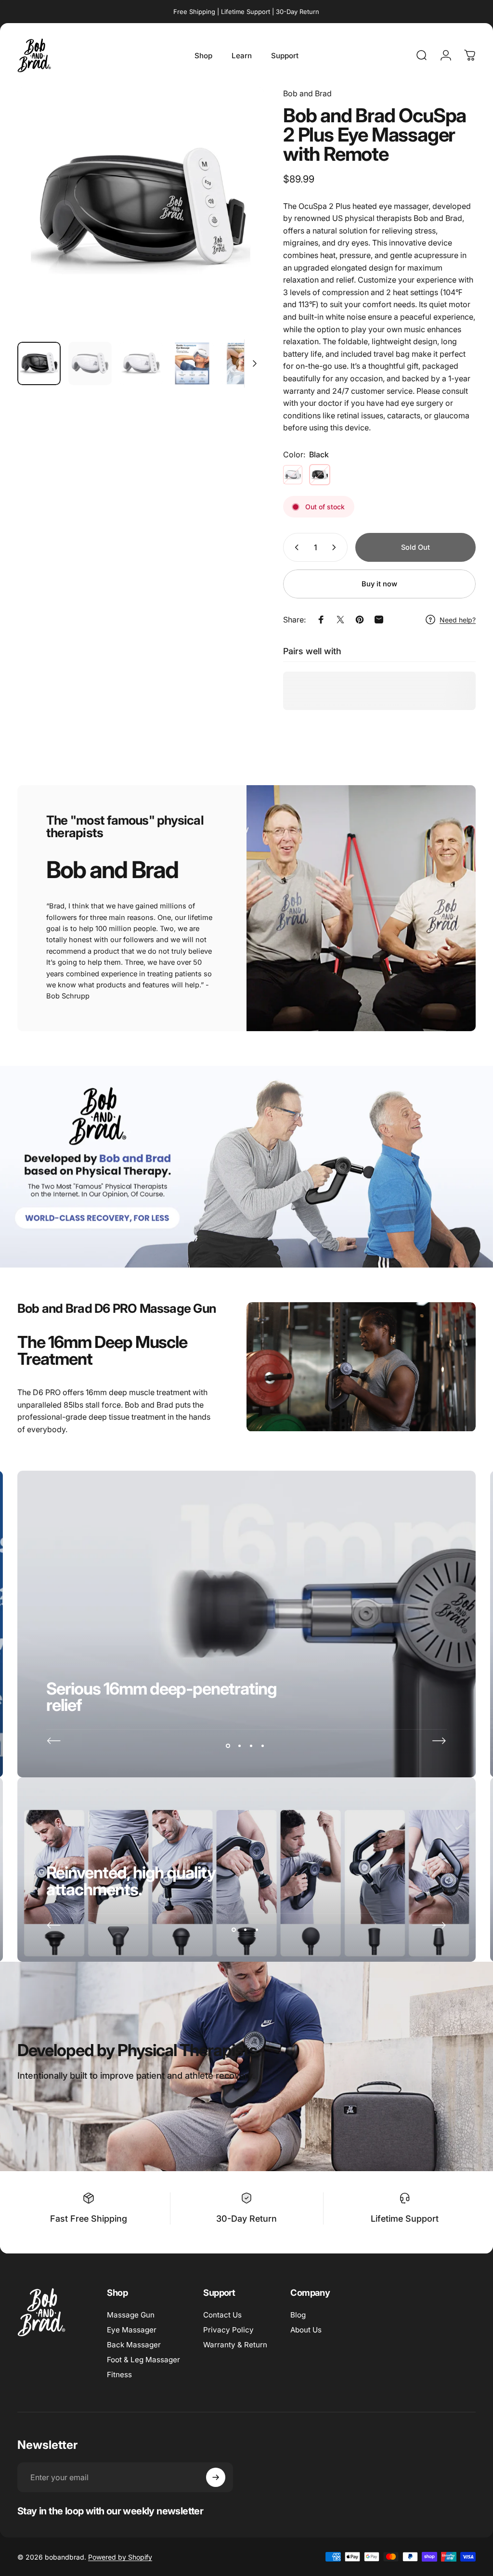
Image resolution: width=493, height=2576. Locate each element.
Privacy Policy (228, 2330)
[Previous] (54, 1741)
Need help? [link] (458, 620)
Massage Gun (131, 2315)
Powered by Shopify (120, 2557)
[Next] (241, 226)
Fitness (119, 2375)
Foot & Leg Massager (143, 2360)
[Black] (320, 475)
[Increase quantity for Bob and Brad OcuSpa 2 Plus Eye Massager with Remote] (336, 547)
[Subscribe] (216, 2477)
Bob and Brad (307, 93)
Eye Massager (132, 2330)
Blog (298, 2315)
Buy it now (379, 584)
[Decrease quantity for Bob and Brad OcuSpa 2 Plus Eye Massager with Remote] (295, 547)
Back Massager (134, 2345)
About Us (306, 2330)
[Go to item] (39, 363)
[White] (293, 475)
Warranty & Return (235, 2345)
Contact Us (222, 2315)
